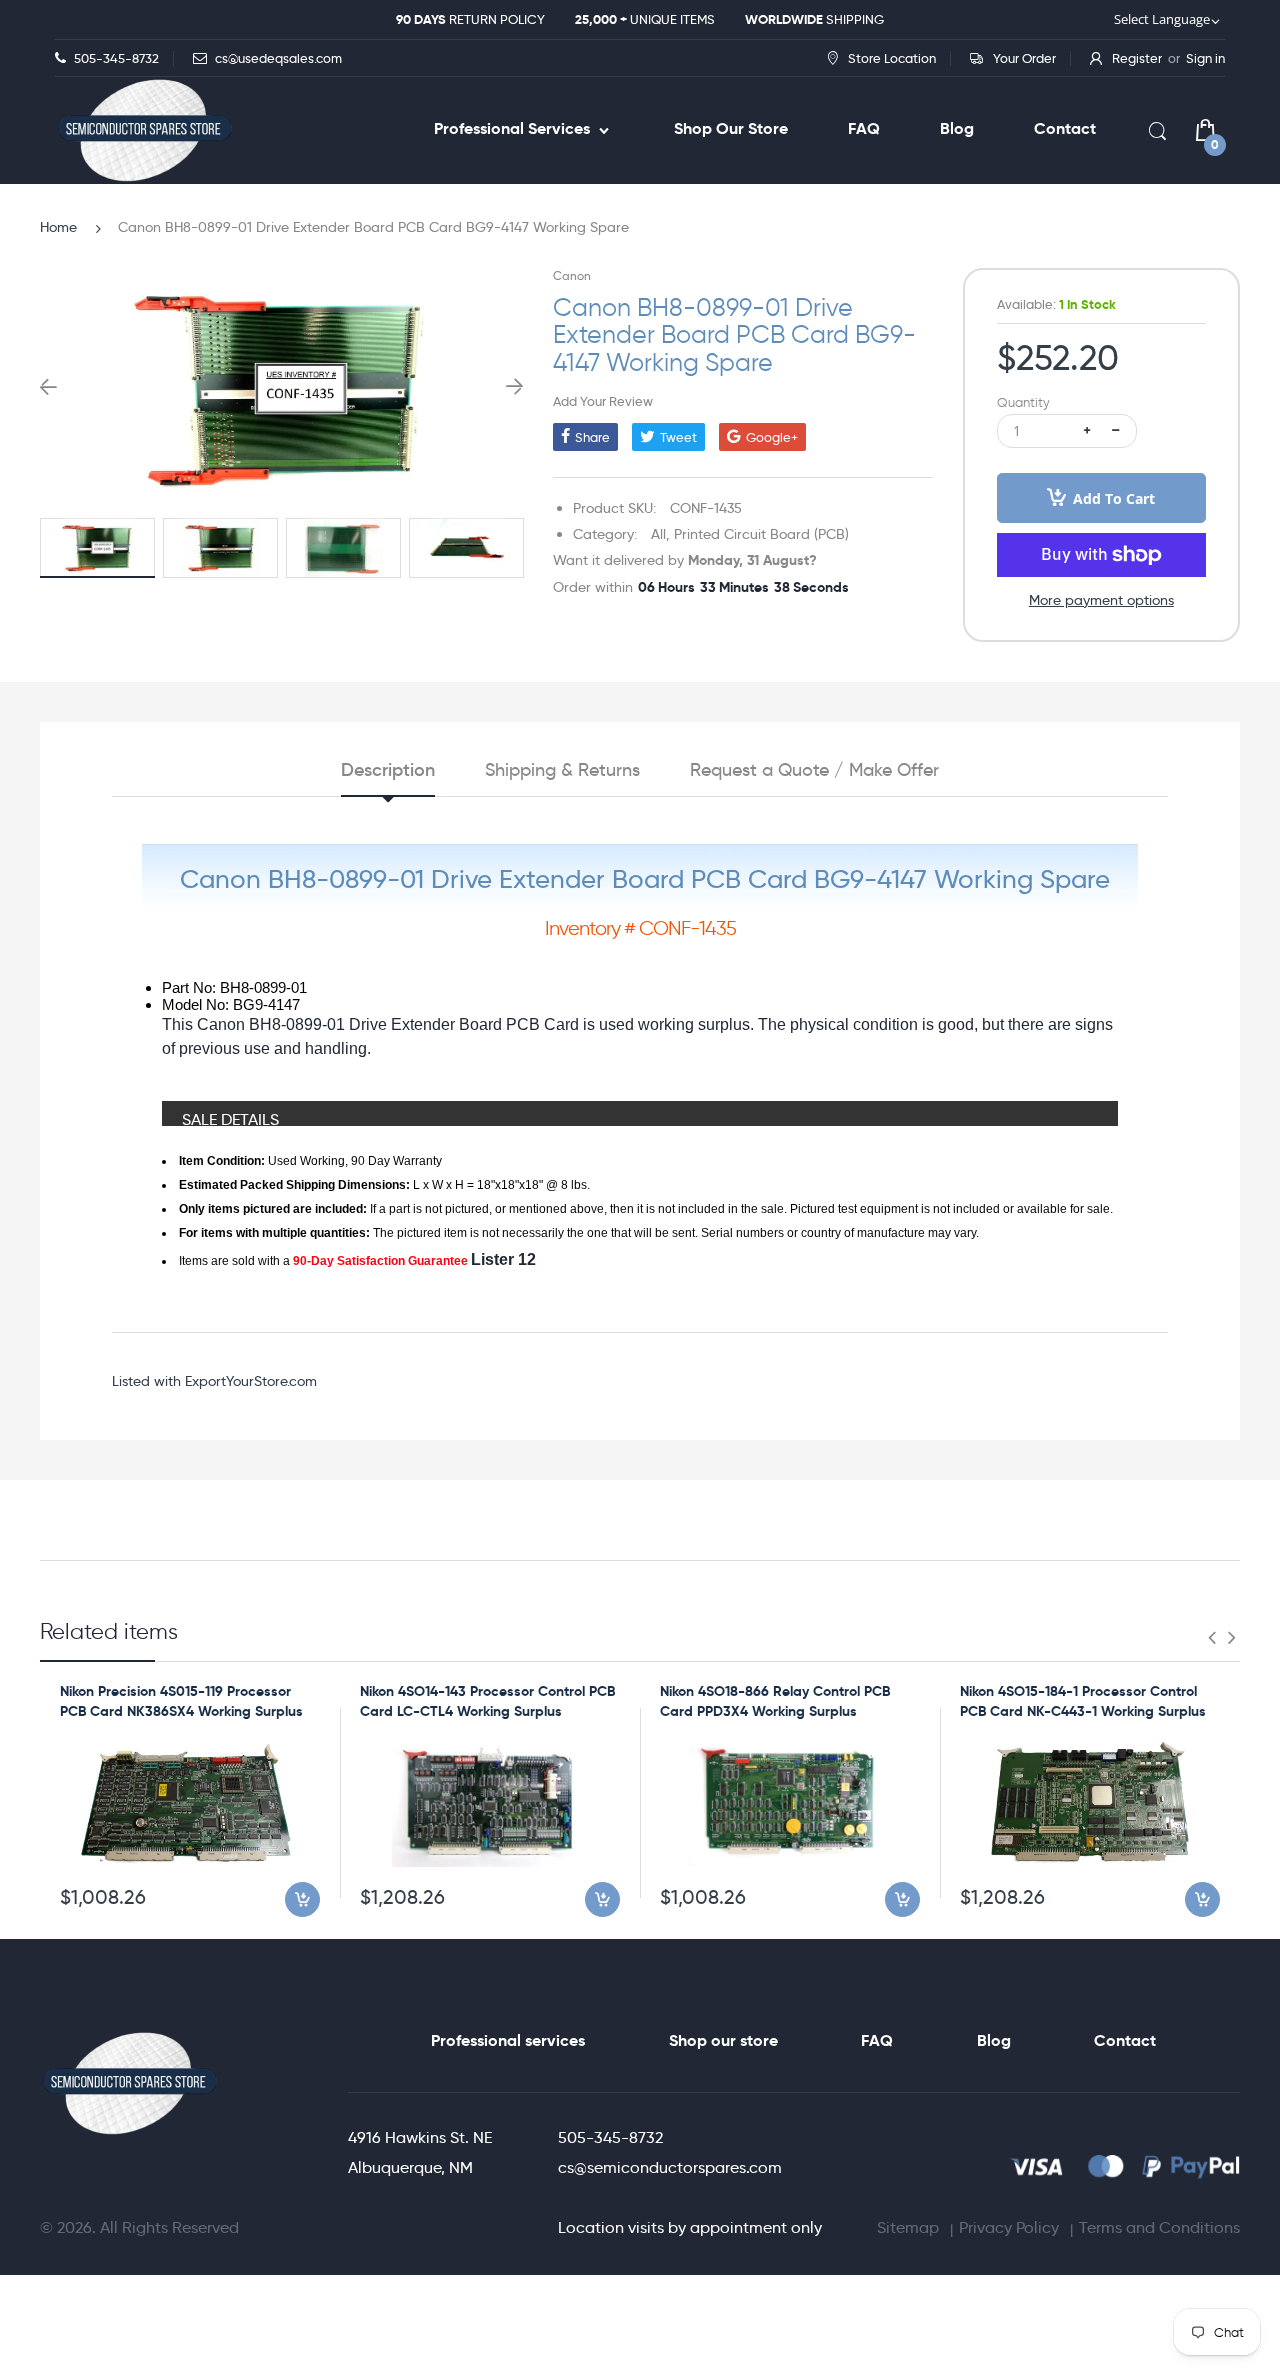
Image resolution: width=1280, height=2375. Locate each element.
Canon (572, 275)
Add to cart (1114, 498)
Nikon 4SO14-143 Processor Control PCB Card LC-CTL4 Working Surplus (487, 1701)
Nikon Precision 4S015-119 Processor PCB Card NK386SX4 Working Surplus (181, 1701)
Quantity (1023, 402)
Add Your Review (603, 401)
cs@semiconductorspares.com (670, 2167)
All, (660, 534)
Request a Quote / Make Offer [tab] (814, 770)
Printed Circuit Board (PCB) (761, 534)
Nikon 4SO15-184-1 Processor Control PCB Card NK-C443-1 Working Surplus (1083, 1701)
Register (1137, 58)
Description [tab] (388, 770)
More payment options (1101, 600)
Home (58, 227)
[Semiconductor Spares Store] (145, 130)
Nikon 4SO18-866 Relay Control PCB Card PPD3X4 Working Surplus (775, 1701)
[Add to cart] (302, 1899)
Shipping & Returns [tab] (562, 770)
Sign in (1205, 58)
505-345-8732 (610, 2137)
